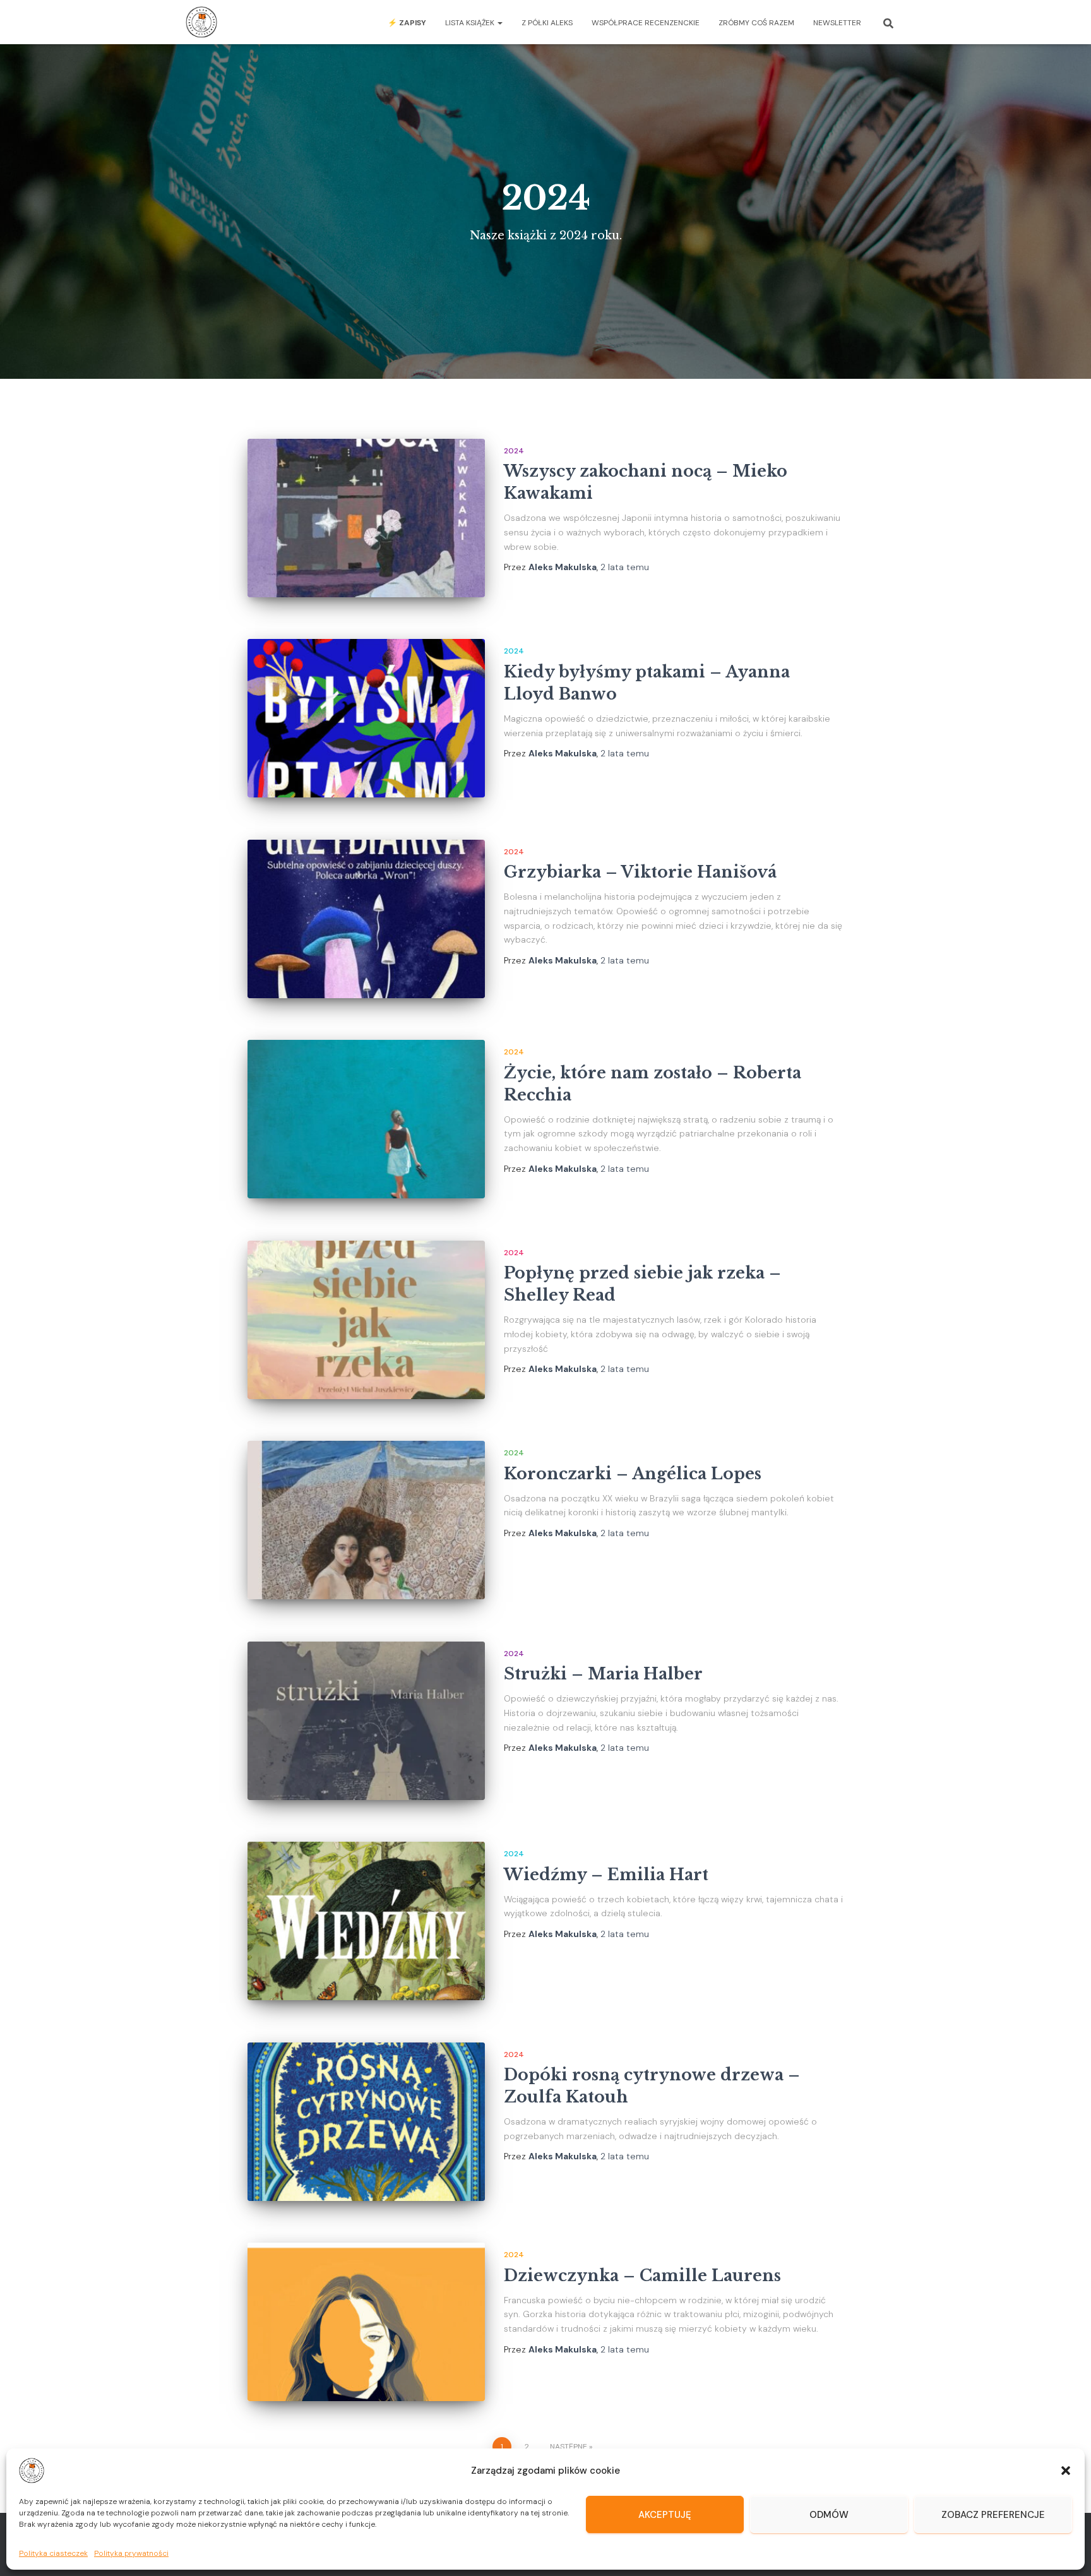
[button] (1066, 2471)
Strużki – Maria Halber (603, 1674)
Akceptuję (665, 2515)
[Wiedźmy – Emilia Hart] (366, 1921)
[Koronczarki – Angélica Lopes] (366, 1520)
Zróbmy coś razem (756, 23)
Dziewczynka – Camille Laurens (642, 2276)
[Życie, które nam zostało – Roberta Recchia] (366, 1119)
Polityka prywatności (131, 2553)
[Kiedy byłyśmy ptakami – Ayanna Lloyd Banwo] (366, 718)
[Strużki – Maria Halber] (366, 1721)
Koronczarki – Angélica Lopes (633, 1474)
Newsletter (837, 23)
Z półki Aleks (547, 23)
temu (625, 567)
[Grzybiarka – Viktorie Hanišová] (366, 919)
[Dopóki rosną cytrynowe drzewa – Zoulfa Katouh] (366, 2122)
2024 (514, 451)
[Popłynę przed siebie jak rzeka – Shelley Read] (366, 1320)
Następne (569, 2447)
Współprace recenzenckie (646, 23)
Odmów (829, 2515)
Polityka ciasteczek (53, 2553)
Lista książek (471, 23)
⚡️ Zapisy (407, 23)
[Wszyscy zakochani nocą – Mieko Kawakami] (366, 518)
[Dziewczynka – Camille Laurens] (366, 2322)
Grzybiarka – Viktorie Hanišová (640, 872)
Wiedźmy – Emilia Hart (606, 1875)
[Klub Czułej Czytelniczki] (201, 22)
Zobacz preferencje (993, 2515)
